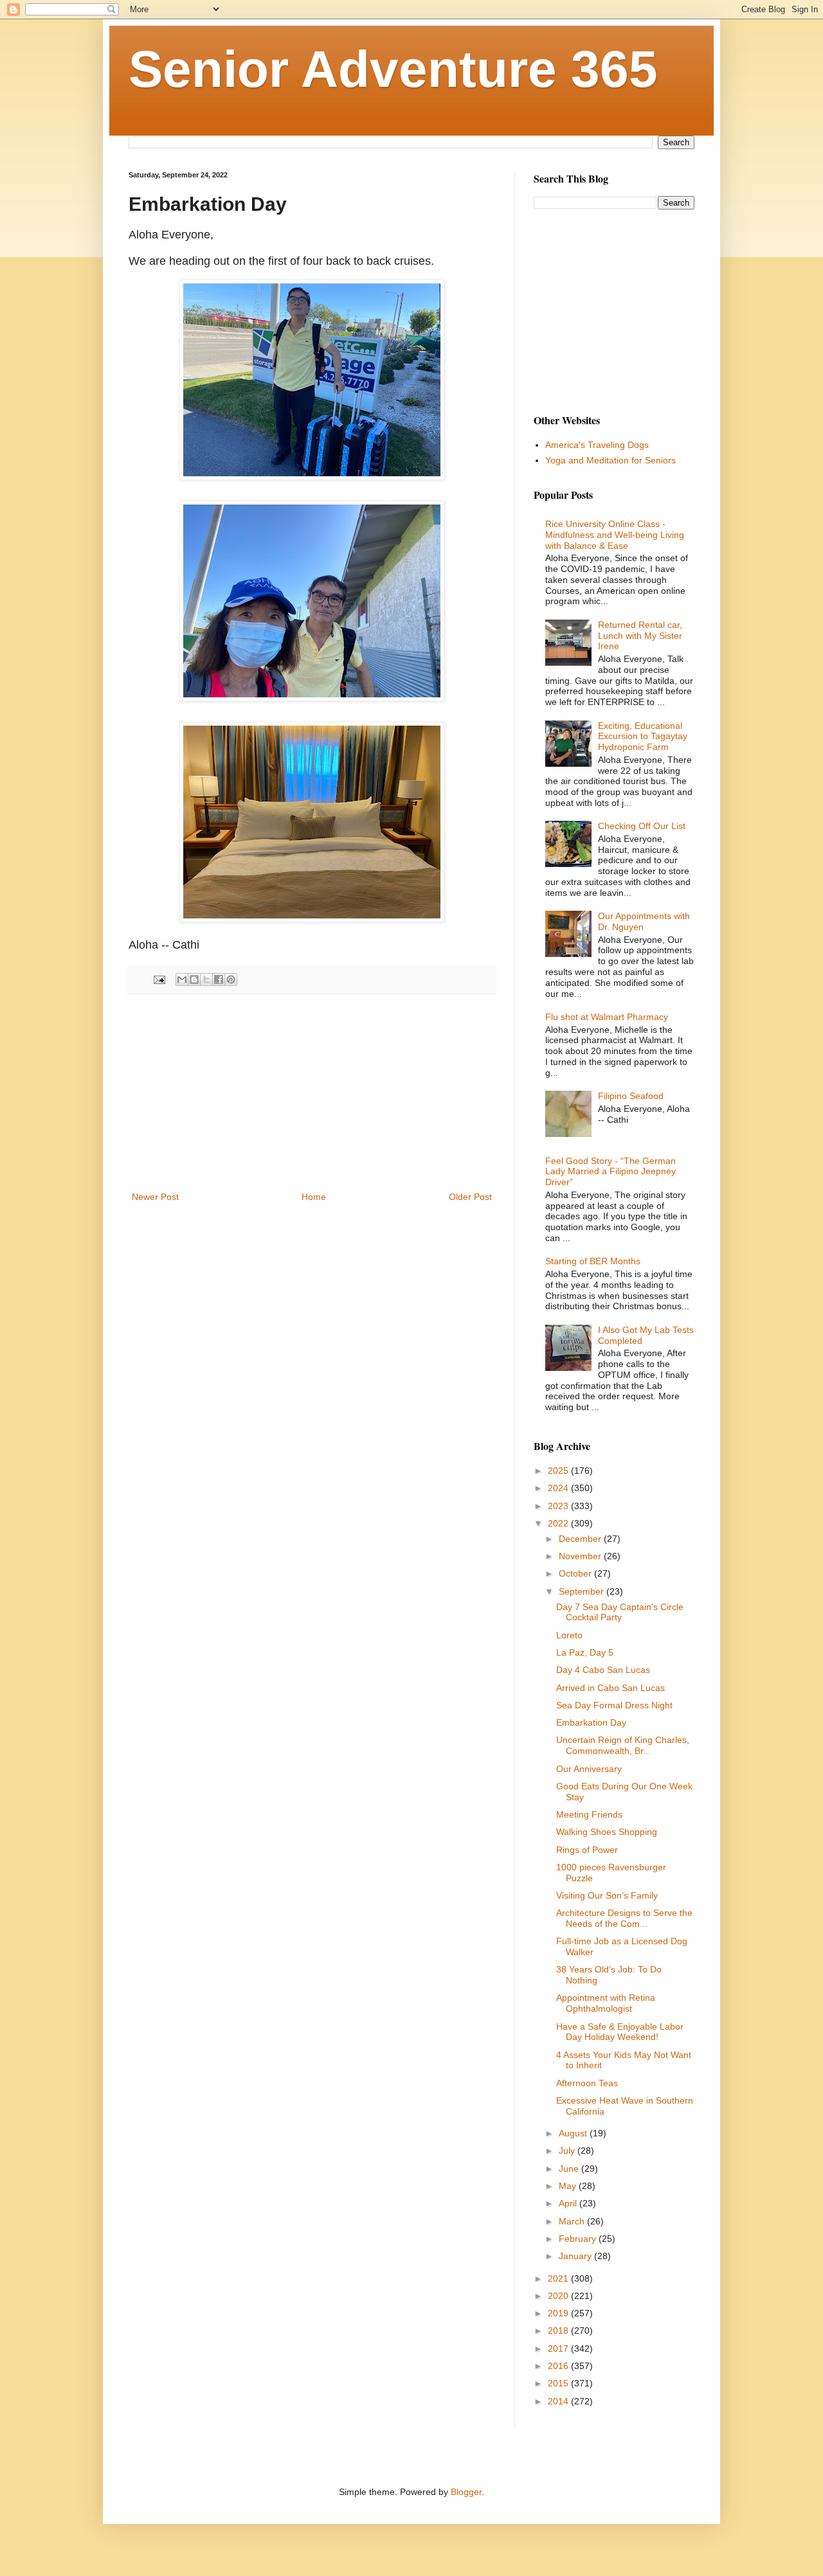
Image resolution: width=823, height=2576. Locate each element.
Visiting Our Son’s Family (607, 1895)
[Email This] (182, 979)
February (579, 2239)
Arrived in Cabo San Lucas (610, 1688)
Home (314, 1197)
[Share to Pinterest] (231, 979)
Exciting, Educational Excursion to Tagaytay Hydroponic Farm (643, 737)
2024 (559, 1488)
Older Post (470, 1197)
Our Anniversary (589, 1769)
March (573, 2221)
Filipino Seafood (631, 1096)
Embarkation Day (591, 1722)
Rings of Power (587, 1850)
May (569, 2186)
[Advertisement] (312, 1093)
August (574, 2133)
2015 (559, 2383)
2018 (559, 2330)
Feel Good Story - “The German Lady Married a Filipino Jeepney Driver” (610, 1172)
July (568, 2151)
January (576, 2256)
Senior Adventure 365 (393, 69)
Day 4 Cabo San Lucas (603, 1670)
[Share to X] (206, 979)
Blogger (466, 2492)
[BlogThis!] (194, 979)
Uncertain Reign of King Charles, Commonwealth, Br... (623, 1745)
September (583, 1591)
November (581, 1556)
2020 (559, 2296)
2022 (559, 1523)
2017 (559, 2348)
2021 (559, 2278)
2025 (559, 1471)
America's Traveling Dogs (597, 445)
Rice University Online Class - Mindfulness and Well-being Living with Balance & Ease (615, 535)
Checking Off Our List (642, 826)
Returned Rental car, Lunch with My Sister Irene (640, 636)
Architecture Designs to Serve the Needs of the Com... (624, 1918)
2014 (559, 2401)
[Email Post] (159, 979)
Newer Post (155, 1197)
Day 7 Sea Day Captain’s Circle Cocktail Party (620, 1612)
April (569, 2203)
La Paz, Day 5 (585, 1652)
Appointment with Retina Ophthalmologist (606, 2003)
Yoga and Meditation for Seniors (610, 460)
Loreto (569, 1635)
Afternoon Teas (587, 2083)
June (570, 2169)
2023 (559, 1506)
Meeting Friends (589, 1814)
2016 (559, 2366)
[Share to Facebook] (219, 979)
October (576, 1573)
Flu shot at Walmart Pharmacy (607, 1017)
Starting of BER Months (593, 1261)
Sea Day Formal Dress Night (614, 1705)
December (581, 1539)
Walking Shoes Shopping (607, 1832)
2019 (559, 2313)
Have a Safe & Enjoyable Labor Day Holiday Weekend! (620, 2032)
